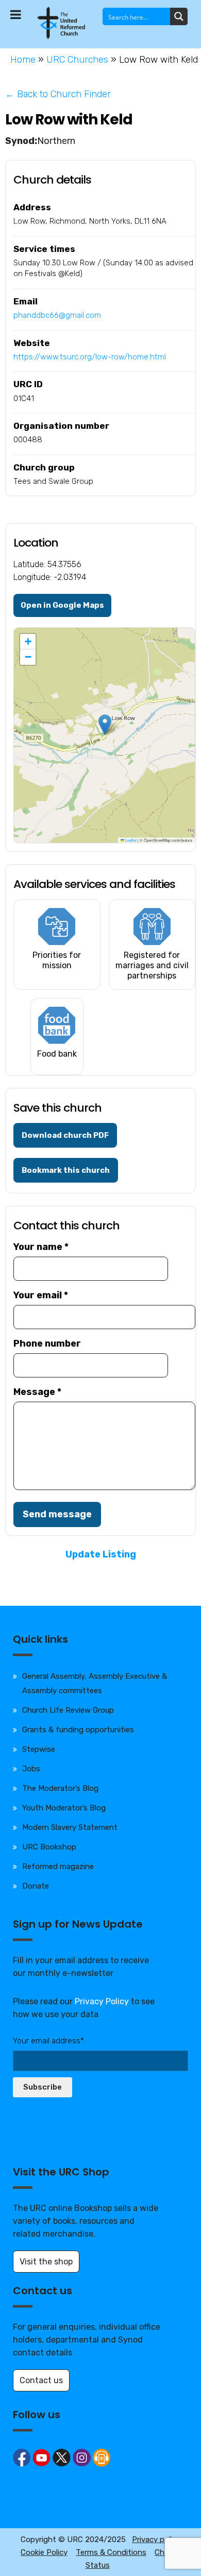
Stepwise (39, 1749)
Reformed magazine (58, 1866)
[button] (105, 725)
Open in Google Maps (62, 605)
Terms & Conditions (111, 2552)
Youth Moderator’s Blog (64, 1808)
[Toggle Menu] (16, 14)
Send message (57, 1514)
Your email (41, 1295)
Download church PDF (65, 1135)
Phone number (47, 1344)
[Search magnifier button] (179, 16)
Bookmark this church (66, 1170)
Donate (36, 1886)
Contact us (41, 2380)
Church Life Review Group (68, 1710)
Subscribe (43, 2087)
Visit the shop (46, 2262)
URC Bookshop (49, 1847)
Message (37, 1392)
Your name (41, 1247)
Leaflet (130, 840)
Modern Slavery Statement (70, 1827)
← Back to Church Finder (58, 94)
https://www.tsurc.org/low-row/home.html (90, 357)
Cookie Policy (44, 2552)
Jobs (31, 1769)
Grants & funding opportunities (78, 1730)
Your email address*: (49, 2041)
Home (23, 60)
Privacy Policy (102, 2001)
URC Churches (77, 60)
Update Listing (101, 1554)
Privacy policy (156, 2539)
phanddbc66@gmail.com (57, 315)
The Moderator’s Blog (60, 1788)
